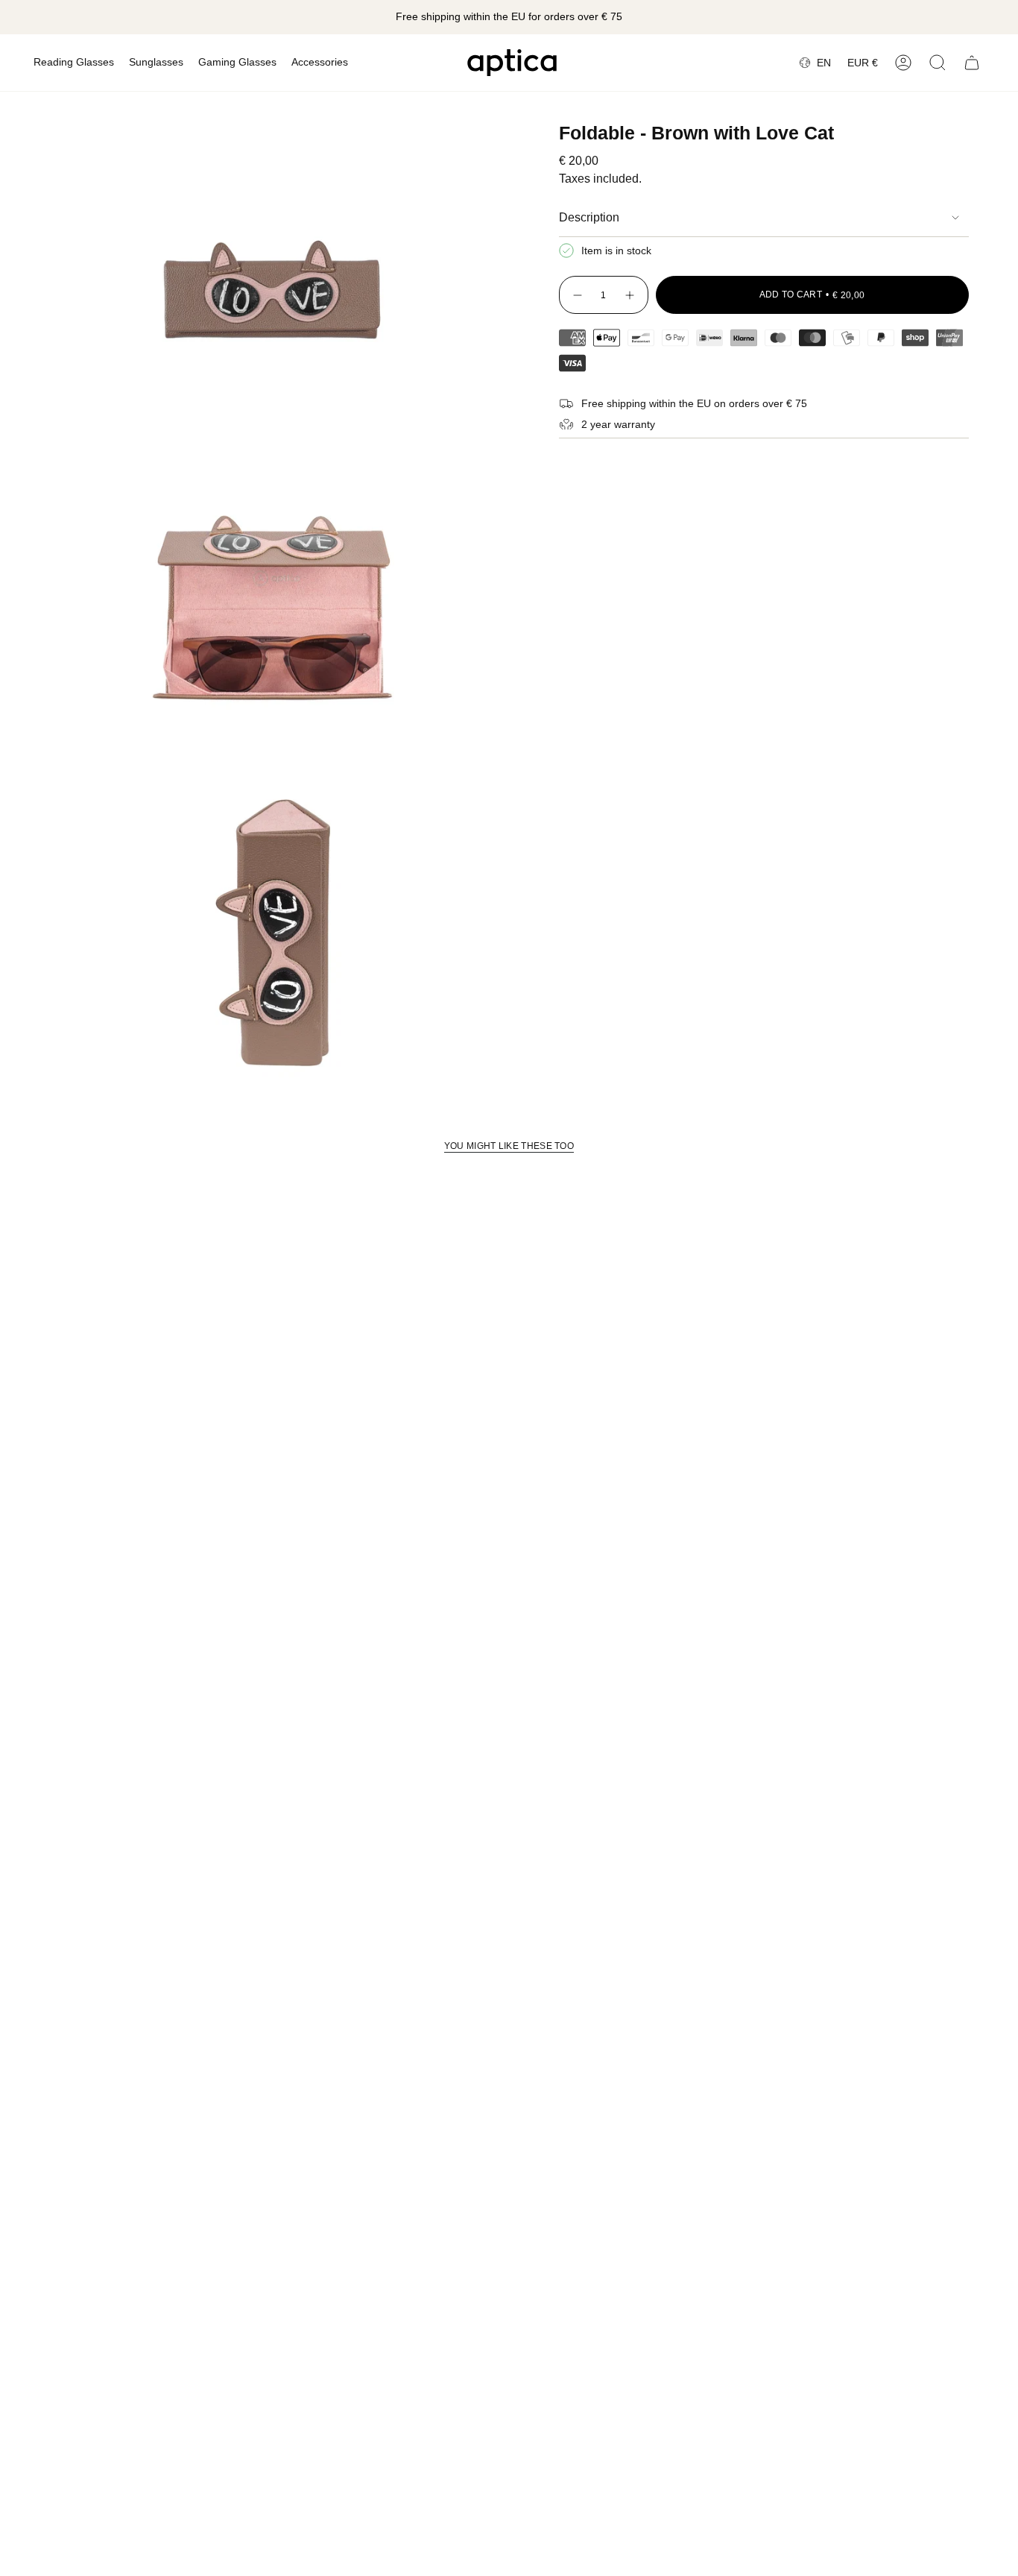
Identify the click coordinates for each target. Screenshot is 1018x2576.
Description (589, 217)
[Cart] (972, 63)
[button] (74, 63)
